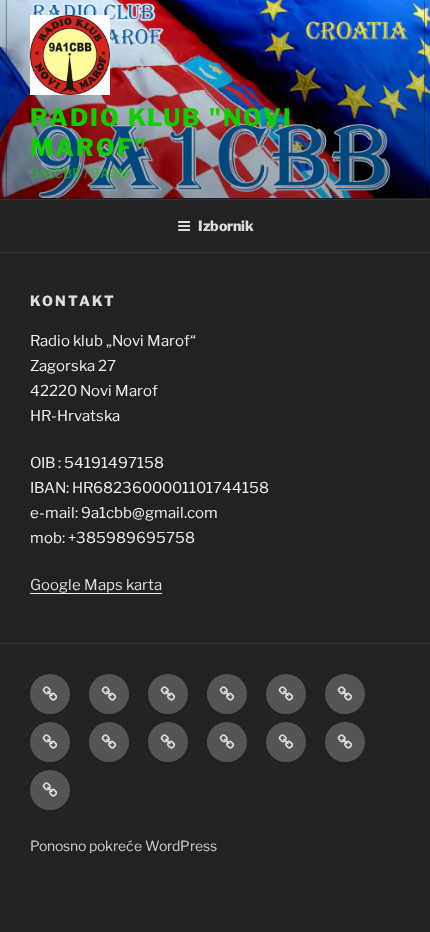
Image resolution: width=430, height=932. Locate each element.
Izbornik (226, 225)
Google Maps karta (96, 585)
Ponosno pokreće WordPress (123, 845)
